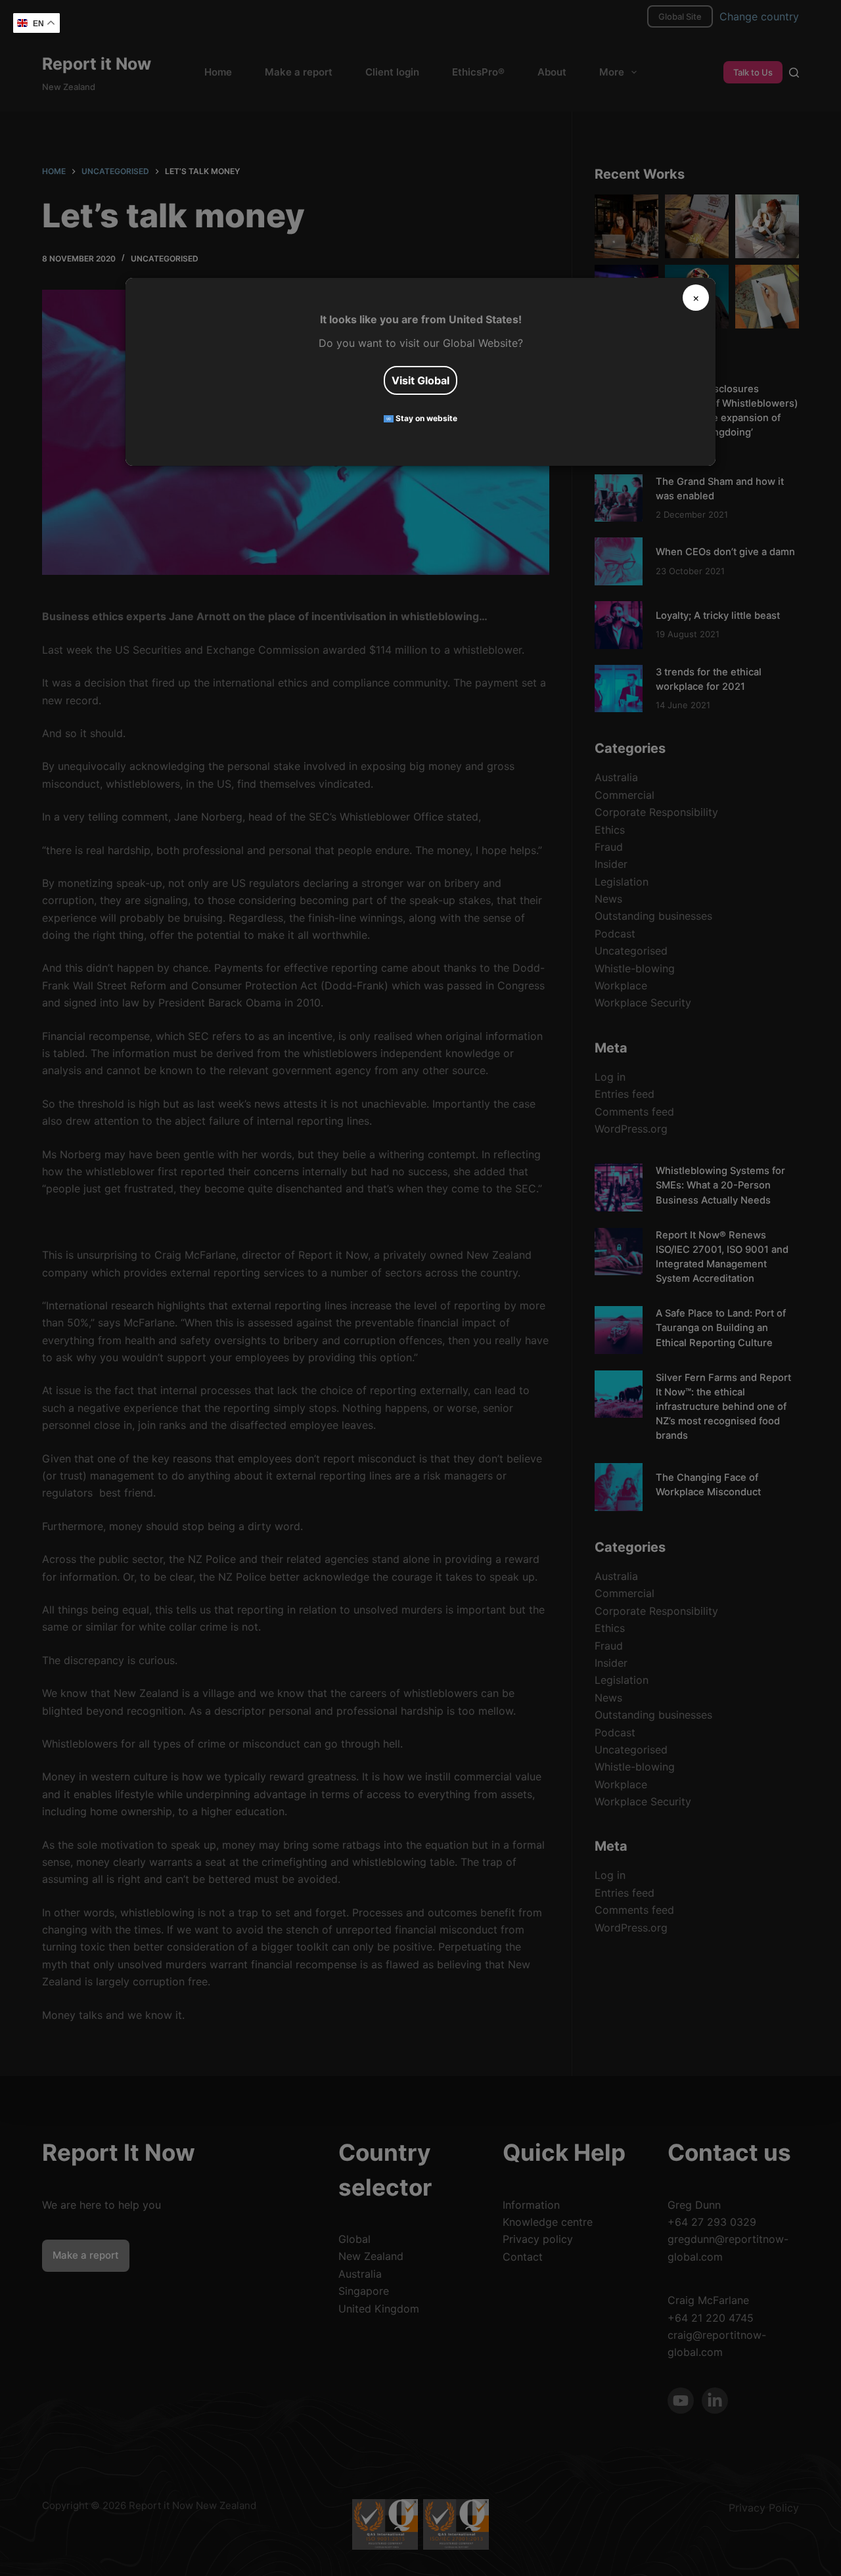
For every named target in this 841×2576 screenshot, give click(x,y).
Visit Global (420, 380)
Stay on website (425, 418)
